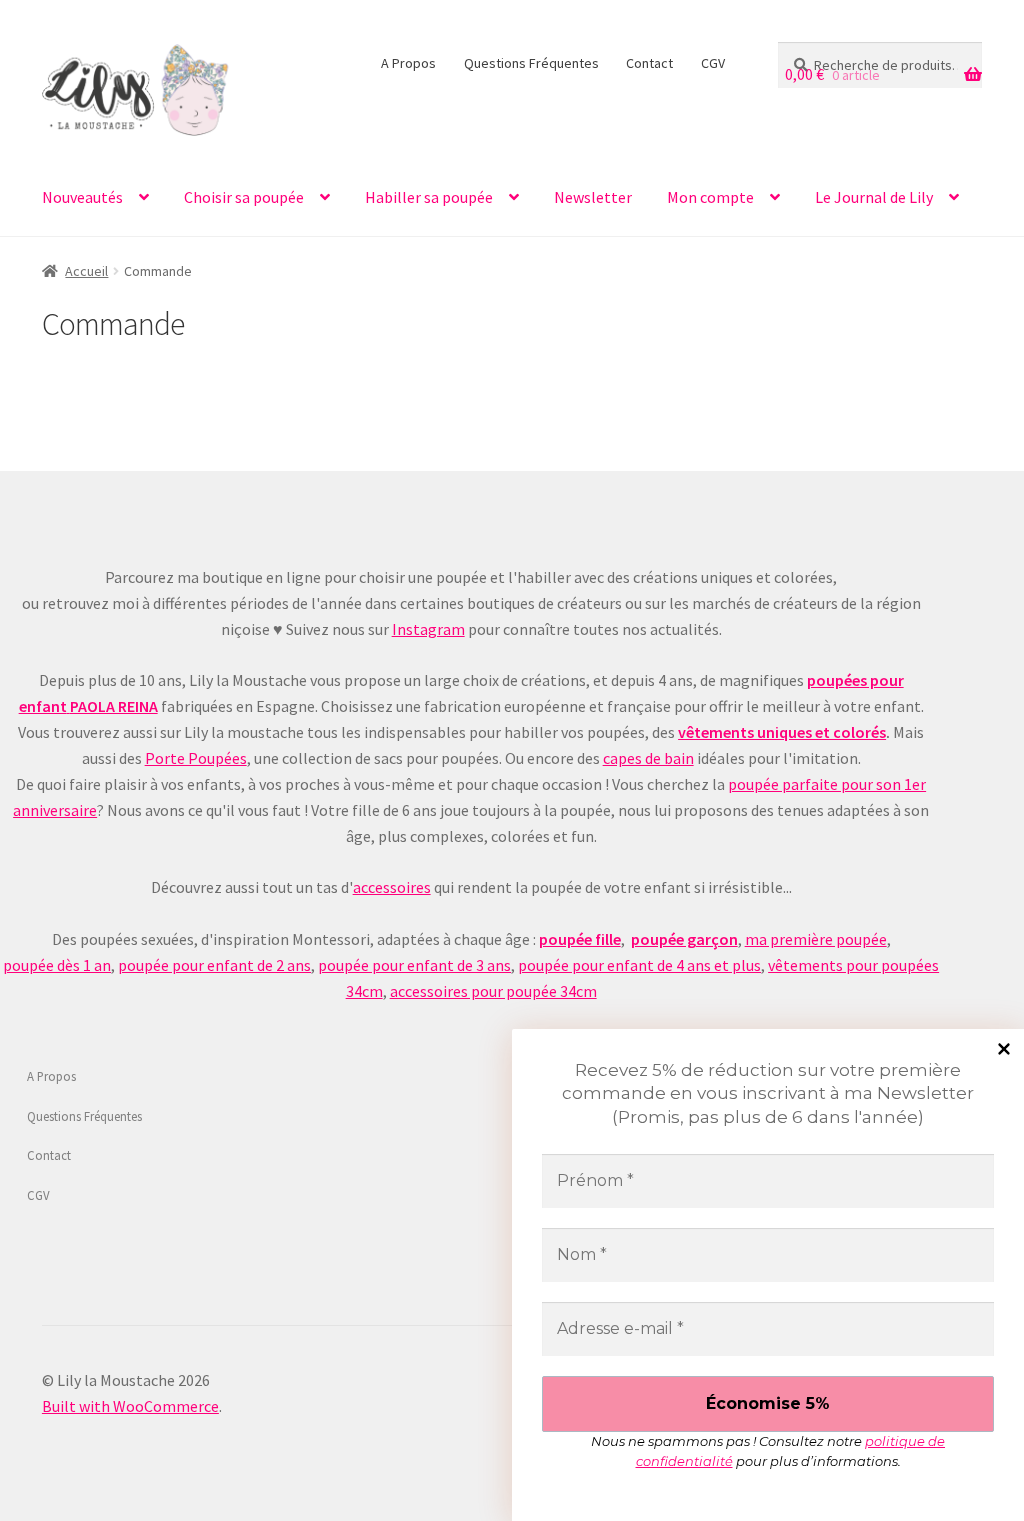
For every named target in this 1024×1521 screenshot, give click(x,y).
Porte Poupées (196, 758)
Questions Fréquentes (531, 63)
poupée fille (580, 939)
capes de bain (648, 758)
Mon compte (710, 197)
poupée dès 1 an (57, 965)
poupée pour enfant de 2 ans (214, 965)
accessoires (392, 887)
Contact (649, 63)
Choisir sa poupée (244, 197)
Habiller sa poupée (429, 197)
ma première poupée (816, 939)
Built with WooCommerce (130, 1406)
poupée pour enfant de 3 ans (414, 965)
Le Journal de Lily (874, 197)
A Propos (408, 63)
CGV (713, 63)
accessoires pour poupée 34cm (493, 991)
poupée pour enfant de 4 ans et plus (639, 965)
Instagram (428, 629)
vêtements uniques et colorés (782, 732)
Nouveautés (82, 197)
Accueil (86, 271)
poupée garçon (684, 939)
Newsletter (593, 197)
